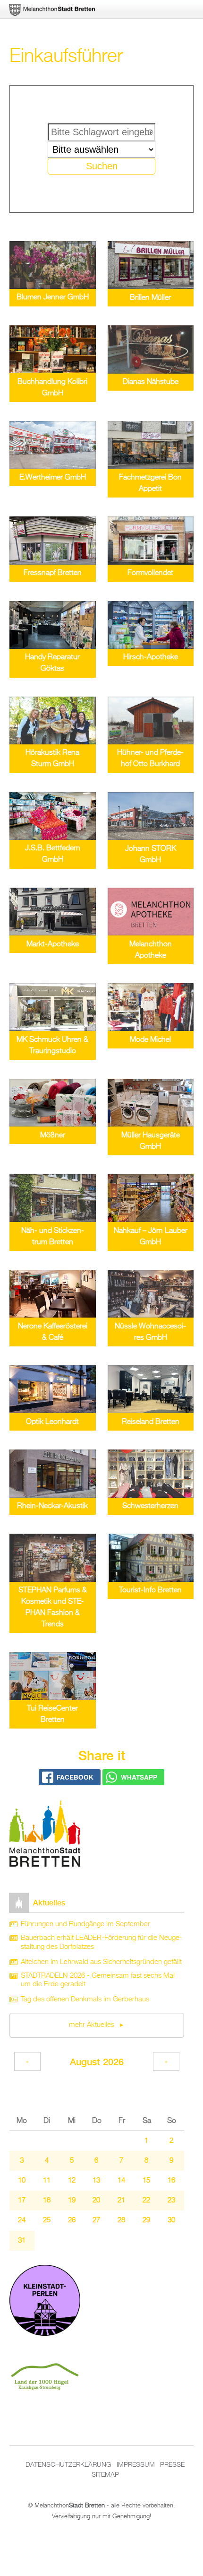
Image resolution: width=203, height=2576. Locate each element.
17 (22, 2201)
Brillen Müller (150, 298)
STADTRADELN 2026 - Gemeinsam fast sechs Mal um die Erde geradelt (98, 1980)
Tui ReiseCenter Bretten (52, 1714)
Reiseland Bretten (151, 1422)
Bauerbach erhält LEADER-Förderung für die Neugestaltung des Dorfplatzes (101, 1943)
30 (171, 2220)
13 (96, 2181)
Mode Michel (150, 1040)
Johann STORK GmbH (151, 855)
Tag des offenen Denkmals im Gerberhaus (85, 2000)
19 (72, 2201)
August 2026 (97, 2062)
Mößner (53, 1135)
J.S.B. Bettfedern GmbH (53, 854)
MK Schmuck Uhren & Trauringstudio (52, 1046)
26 (72, 2220)
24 (22, 2220)
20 (96, 2201)
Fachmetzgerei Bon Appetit (150, 483)
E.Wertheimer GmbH (53, 478)
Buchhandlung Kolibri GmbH (52, 388)
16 (171, 2181)
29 (146, 2220)
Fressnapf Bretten (53, 573)
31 (22, 2241)
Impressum (136, 2465)
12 (72, 2181)
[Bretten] (53, 10)
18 (47, 2201)
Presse (172, 2465)
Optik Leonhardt (52, 1422)
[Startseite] (45, 1835)
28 (121, 2220)
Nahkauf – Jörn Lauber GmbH (151, 1237)
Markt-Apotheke (53, 944)
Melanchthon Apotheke (151, 950)
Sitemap (105, 2475)
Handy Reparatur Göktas (52, 663)
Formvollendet (150, 573)
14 (121, 2181)
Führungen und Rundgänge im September (85, 1924)
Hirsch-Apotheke (151, 657)
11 (47, 2181)
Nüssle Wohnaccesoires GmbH (150, 1332)
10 (22, 2181)
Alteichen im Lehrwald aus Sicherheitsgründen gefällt (101, 1962)
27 (96, 2220)
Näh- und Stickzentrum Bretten (53, 1237)
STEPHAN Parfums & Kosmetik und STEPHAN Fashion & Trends (53, 1607)
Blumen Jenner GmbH (53, 297)
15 (146, 2181)
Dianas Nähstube (151, 382)
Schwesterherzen (150, 1506)
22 (146, 2201)
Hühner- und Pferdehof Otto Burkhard (150, 759)
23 (171, 2201)
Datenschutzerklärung (68, 2465)
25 (47, 2220)
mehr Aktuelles (93, 2025)
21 (121, 2201)
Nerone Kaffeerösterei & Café (53, 1332)
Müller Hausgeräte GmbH (151, 1141)
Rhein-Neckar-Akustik (52, 1506)
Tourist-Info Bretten (150, 1590)
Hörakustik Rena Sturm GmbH (52, 759)
